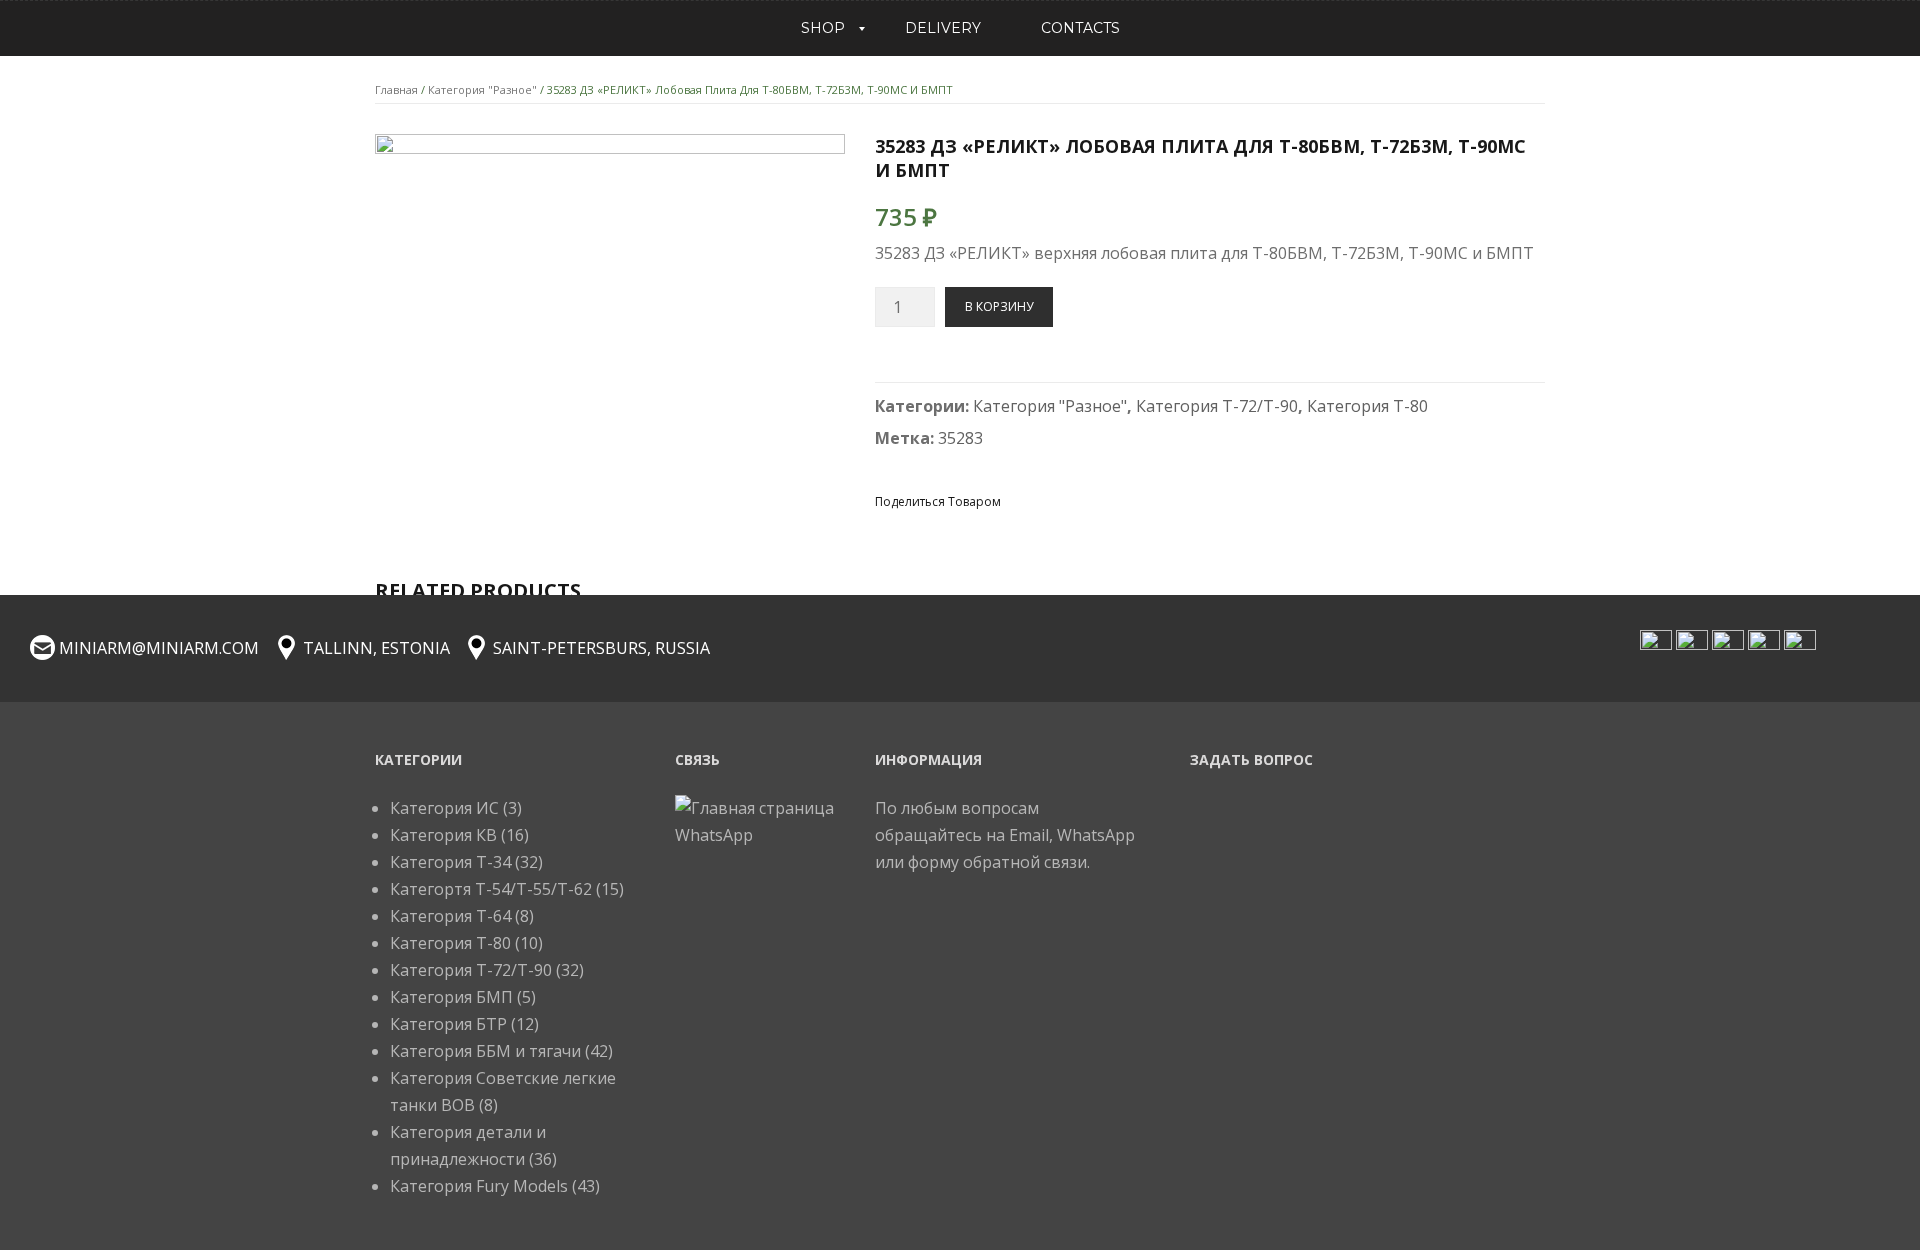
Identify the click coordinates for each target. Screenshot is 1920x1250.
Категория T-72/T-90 (1217, 406)
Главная (396, 89)
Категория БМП (451, 997)
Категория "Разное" (482, 89)
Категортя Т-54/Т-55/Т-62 (491, 889)
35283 (960, 438)
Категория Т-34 (450, 862)
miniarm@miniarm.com (159, 648)
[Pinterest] (1093, 500)
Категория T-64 (450, 916)
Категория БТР (448, 1024)
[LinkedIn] (1165, 500)
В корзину (999, 306)
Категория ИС (444, 808)
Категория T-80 (1367, 406)
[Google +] (1129, 500)
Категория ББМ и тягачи (485, 1051)
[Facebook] (1021, 500)
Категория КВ (443, 835)
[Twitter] (1057, 500)
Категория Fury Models (479, 1186)
